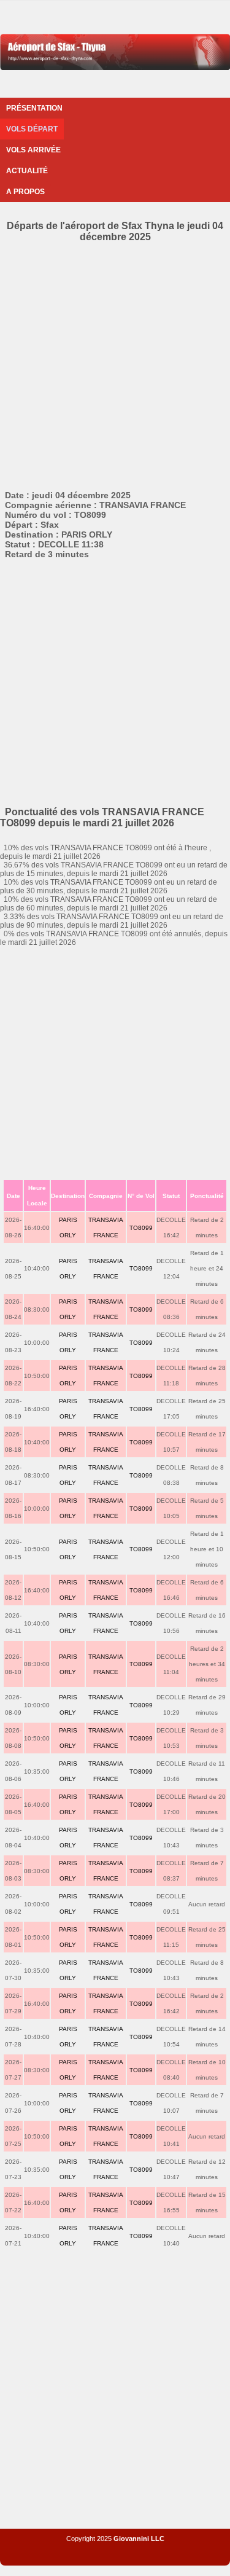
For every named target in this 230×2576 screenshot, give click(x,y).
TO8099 (141, 1228)
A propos (25, 192)
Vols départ (32, 129)
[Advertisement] (115, 364)
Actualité (27, 171)
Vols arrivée (33, 150)
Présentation (34, 108)
